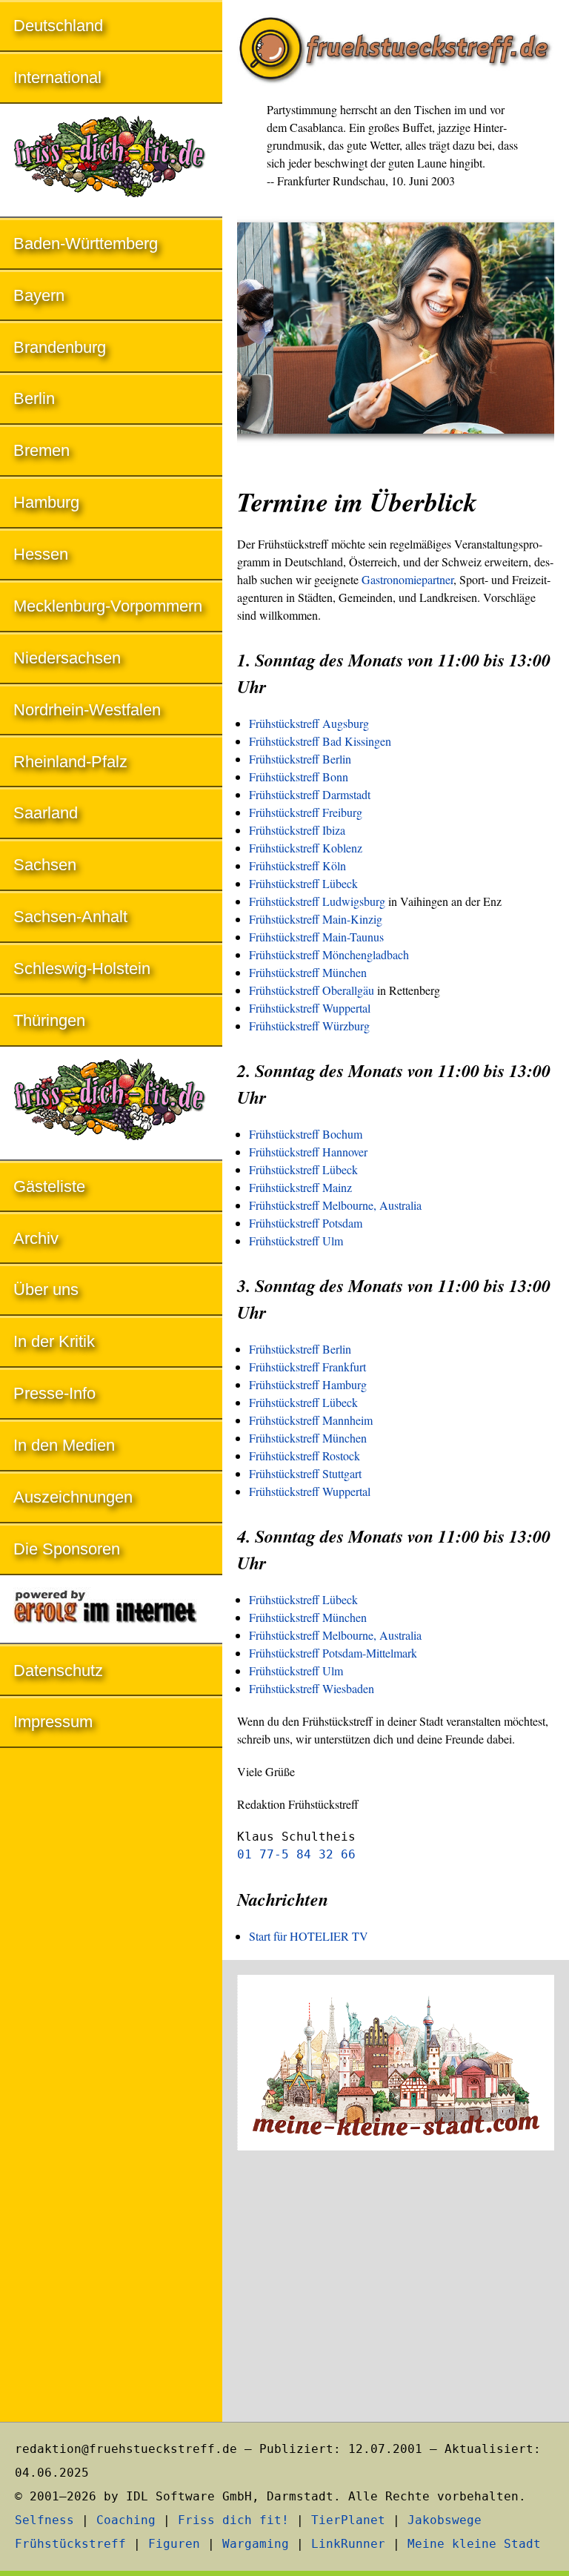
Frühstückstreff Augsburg (309, 723)
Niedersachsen (67, 658)
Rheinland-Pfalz (70, 762)
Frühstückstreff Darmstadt (310, 794)
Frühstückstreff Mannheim (311, 1420)
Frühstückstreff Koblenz (306, 848)
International (57, 77)
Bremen (41, 450)
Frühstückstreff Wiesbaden (312, 1688)
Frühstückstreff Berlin (300, 759)
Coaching (126, 2520)
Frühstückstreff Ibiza (297, 830)
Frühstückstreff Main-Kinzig (316, 919)
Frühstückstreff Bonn (299, 777)
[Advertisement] (396, 2288)
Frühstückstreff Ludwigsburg (317, 901)
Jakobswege (445, 2520)
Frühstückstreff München (308, 972)
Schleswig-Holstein (82, 969)
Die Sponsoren (67, 1549)
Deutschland (58, 26)
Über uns (46, 1289)
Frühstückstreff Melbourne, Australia (335, 1205)
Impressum (53, 1722)
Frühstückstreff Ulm (296, 1241)
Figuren (174, 2544)
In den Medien (64, 1445)
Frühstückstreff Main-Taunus (316, 937)
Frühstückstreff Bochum (306, 1134)
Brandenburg (60, 347)
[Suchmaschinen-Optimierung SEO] (111, 1610)
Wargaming (256, 2544)
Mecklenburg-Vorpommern (108, 606)
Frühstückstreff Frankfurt (307, 1367)
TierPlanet (348, 2520)
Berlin (34, 398)
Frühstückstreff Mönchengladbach (329, 954)
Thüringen (49, 1020)
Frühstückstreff (70, 2544)
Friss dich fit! (233, 2520)
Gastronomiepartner (407, 579)
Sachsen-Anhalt (70, 917)
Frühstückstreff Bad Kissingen (320, 741)
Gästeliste (49, 1186)
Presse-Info (54, 1393)
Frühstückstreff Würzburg (309, 1026)
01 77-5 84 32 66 (296, 1854)
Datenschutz (58, 1671)
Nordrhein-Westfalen (87, 710)
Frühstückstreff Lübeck (303, 883)
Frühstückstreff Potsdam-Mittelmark (333, 1653)
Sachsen (45, 865)
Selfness (44, 2520)
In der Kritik (54, 1341)
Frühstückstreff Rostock (305, 1456)
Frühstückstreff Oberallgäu (312, 990)
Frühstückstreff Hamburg (308, 1384)
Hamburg (46, 502)
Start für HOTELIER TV (309, 1936)
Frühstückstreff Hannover (308, 1152)
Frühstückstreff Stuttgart (305, 1473)
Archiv (36, 1238)
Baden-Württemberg (86, 244)
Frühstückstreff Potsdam (306, 1223)
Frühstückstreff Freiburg (306, 812)
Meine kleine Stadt (474, 2544)
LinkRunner (348, 2544)
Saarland (46, 813)
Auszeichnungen (73, 1497)
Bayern (39, 295)
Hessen (41, 554)
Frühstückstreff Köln (297, 865)
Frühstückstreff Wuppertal (310, 1008)
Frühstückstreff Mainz (300, 1187)
